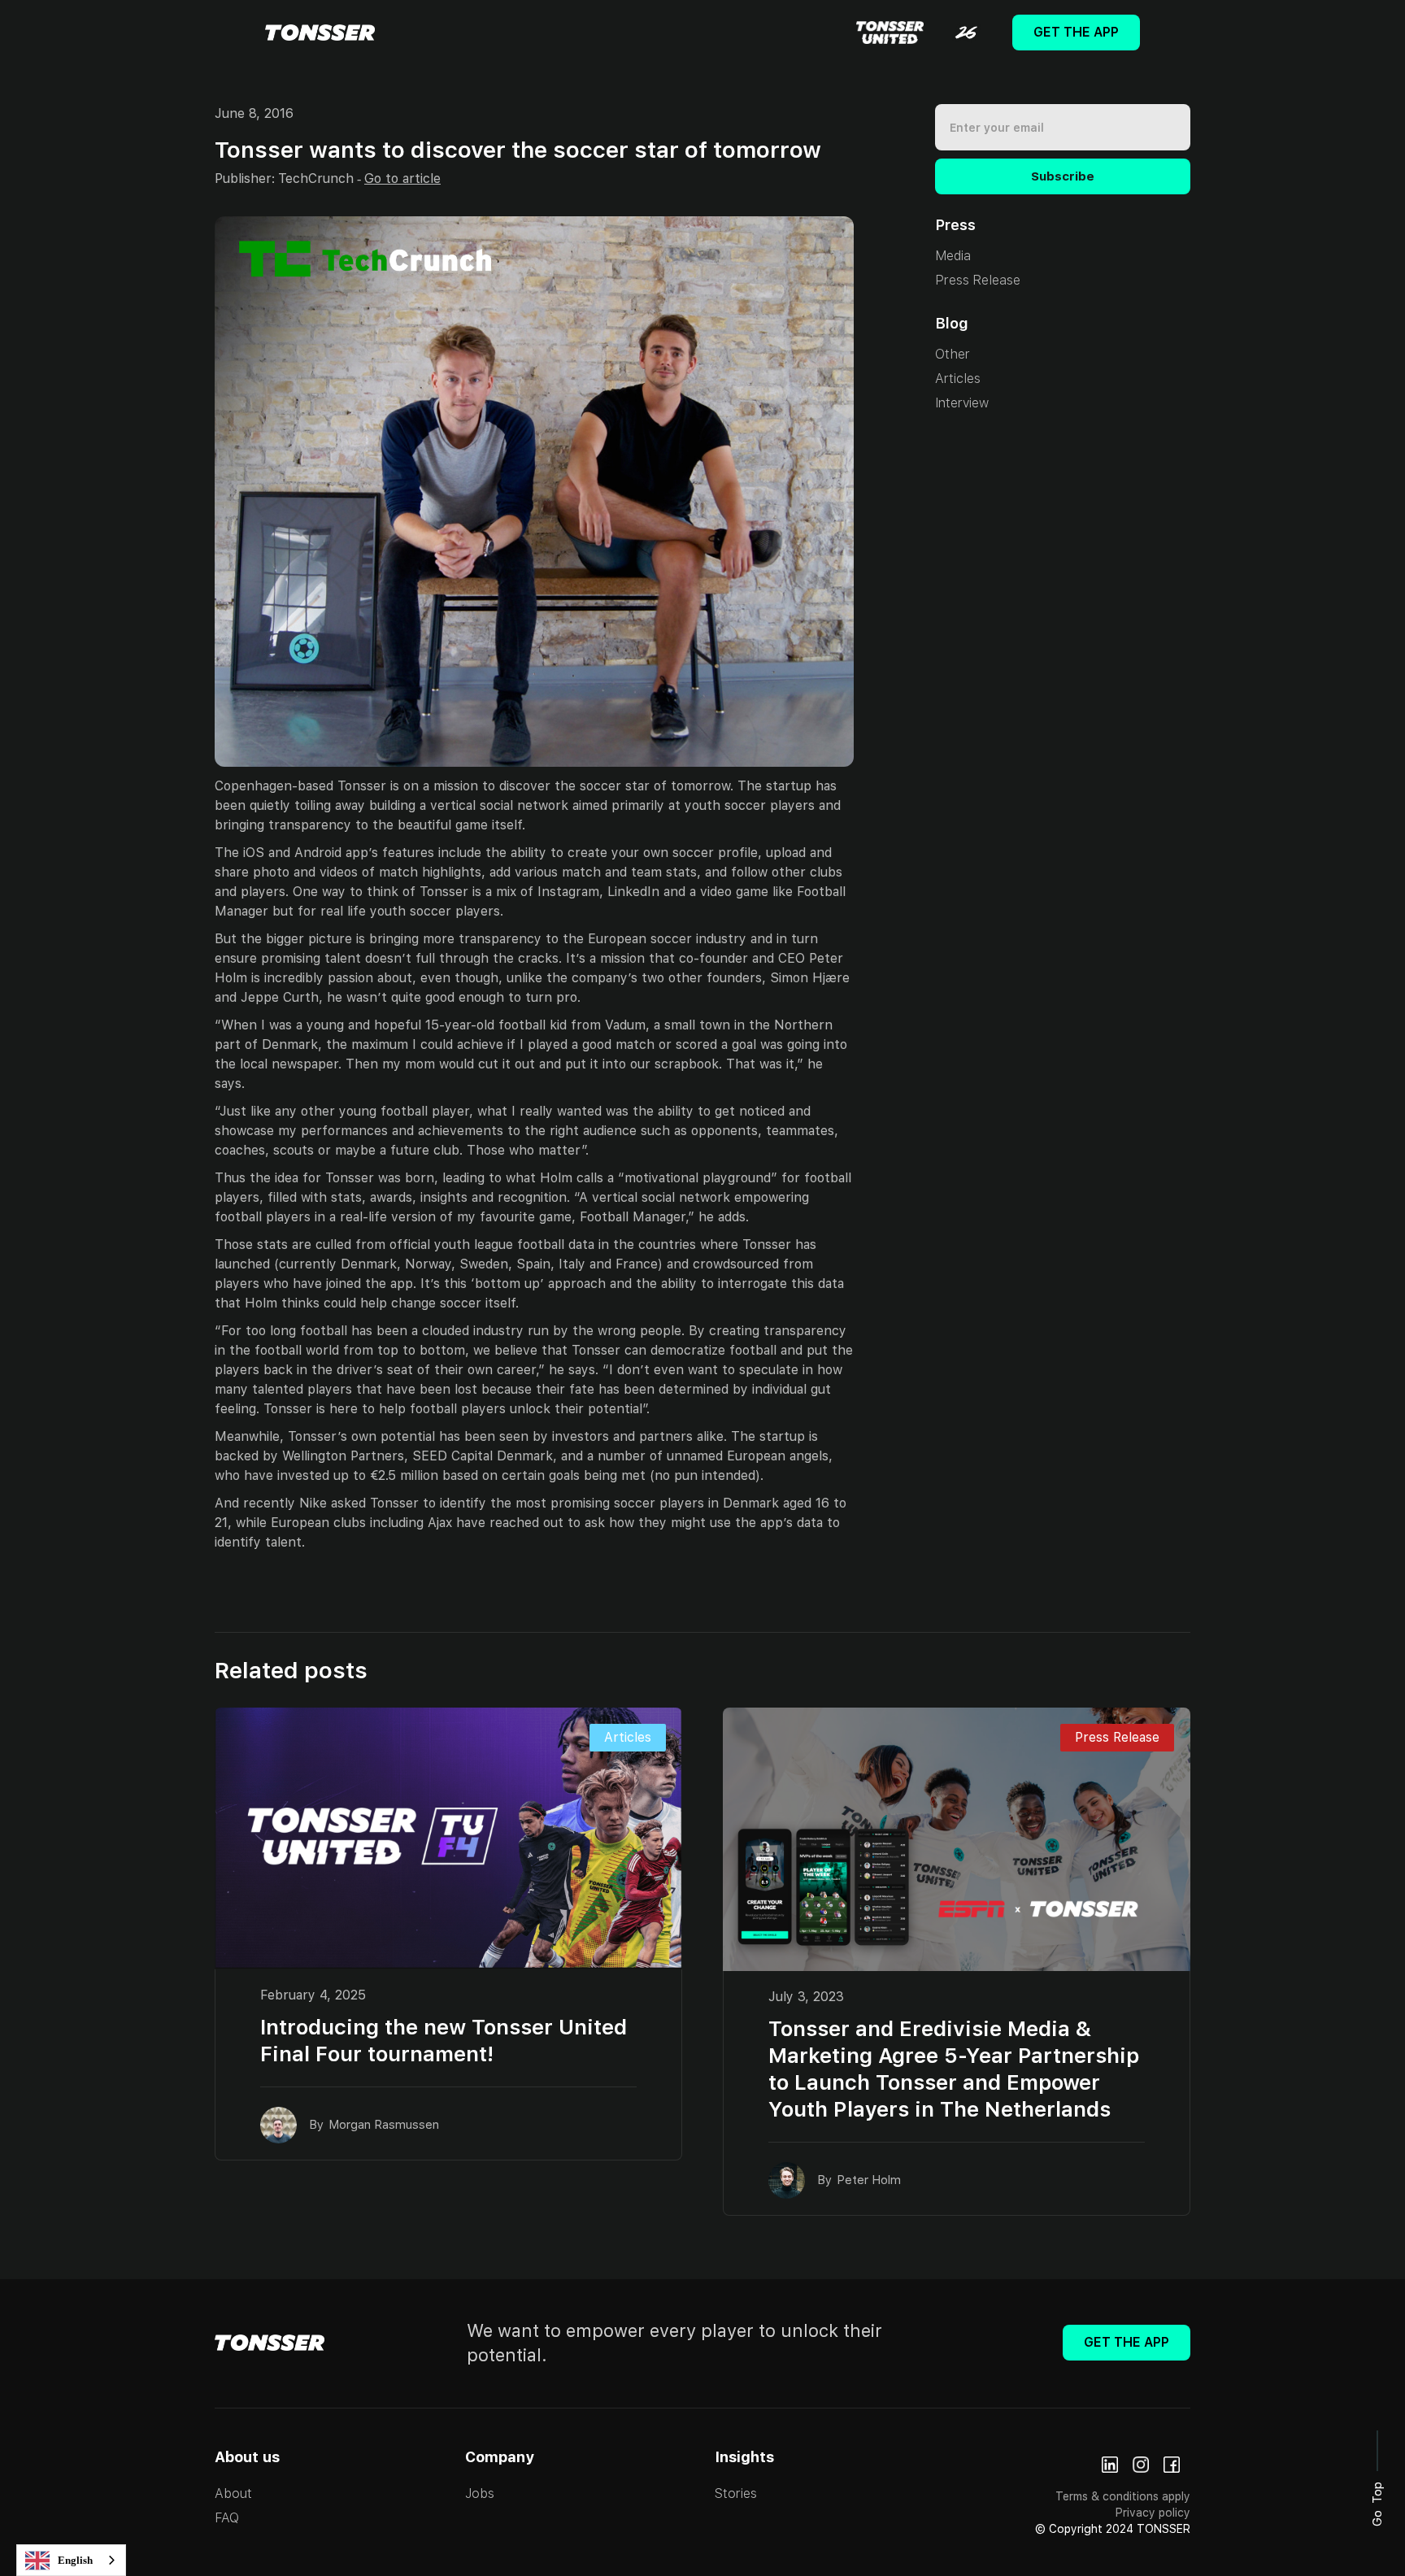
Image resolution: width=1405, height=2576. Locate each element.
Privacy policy (1153, 2513)
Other (953, 354)
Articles (958, 379)
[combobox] (71, 2560)
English (75, 2560)
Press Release (978, 280)
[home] (320, 33)
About (233, 2493)
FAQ (227, 2518)
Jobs (480, 2493)
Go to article (402, 178)
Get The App (1076, 32)
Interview (962, 403)
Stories (736, 2493)
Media (953, 256)
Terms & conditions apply (1123, 2496)
